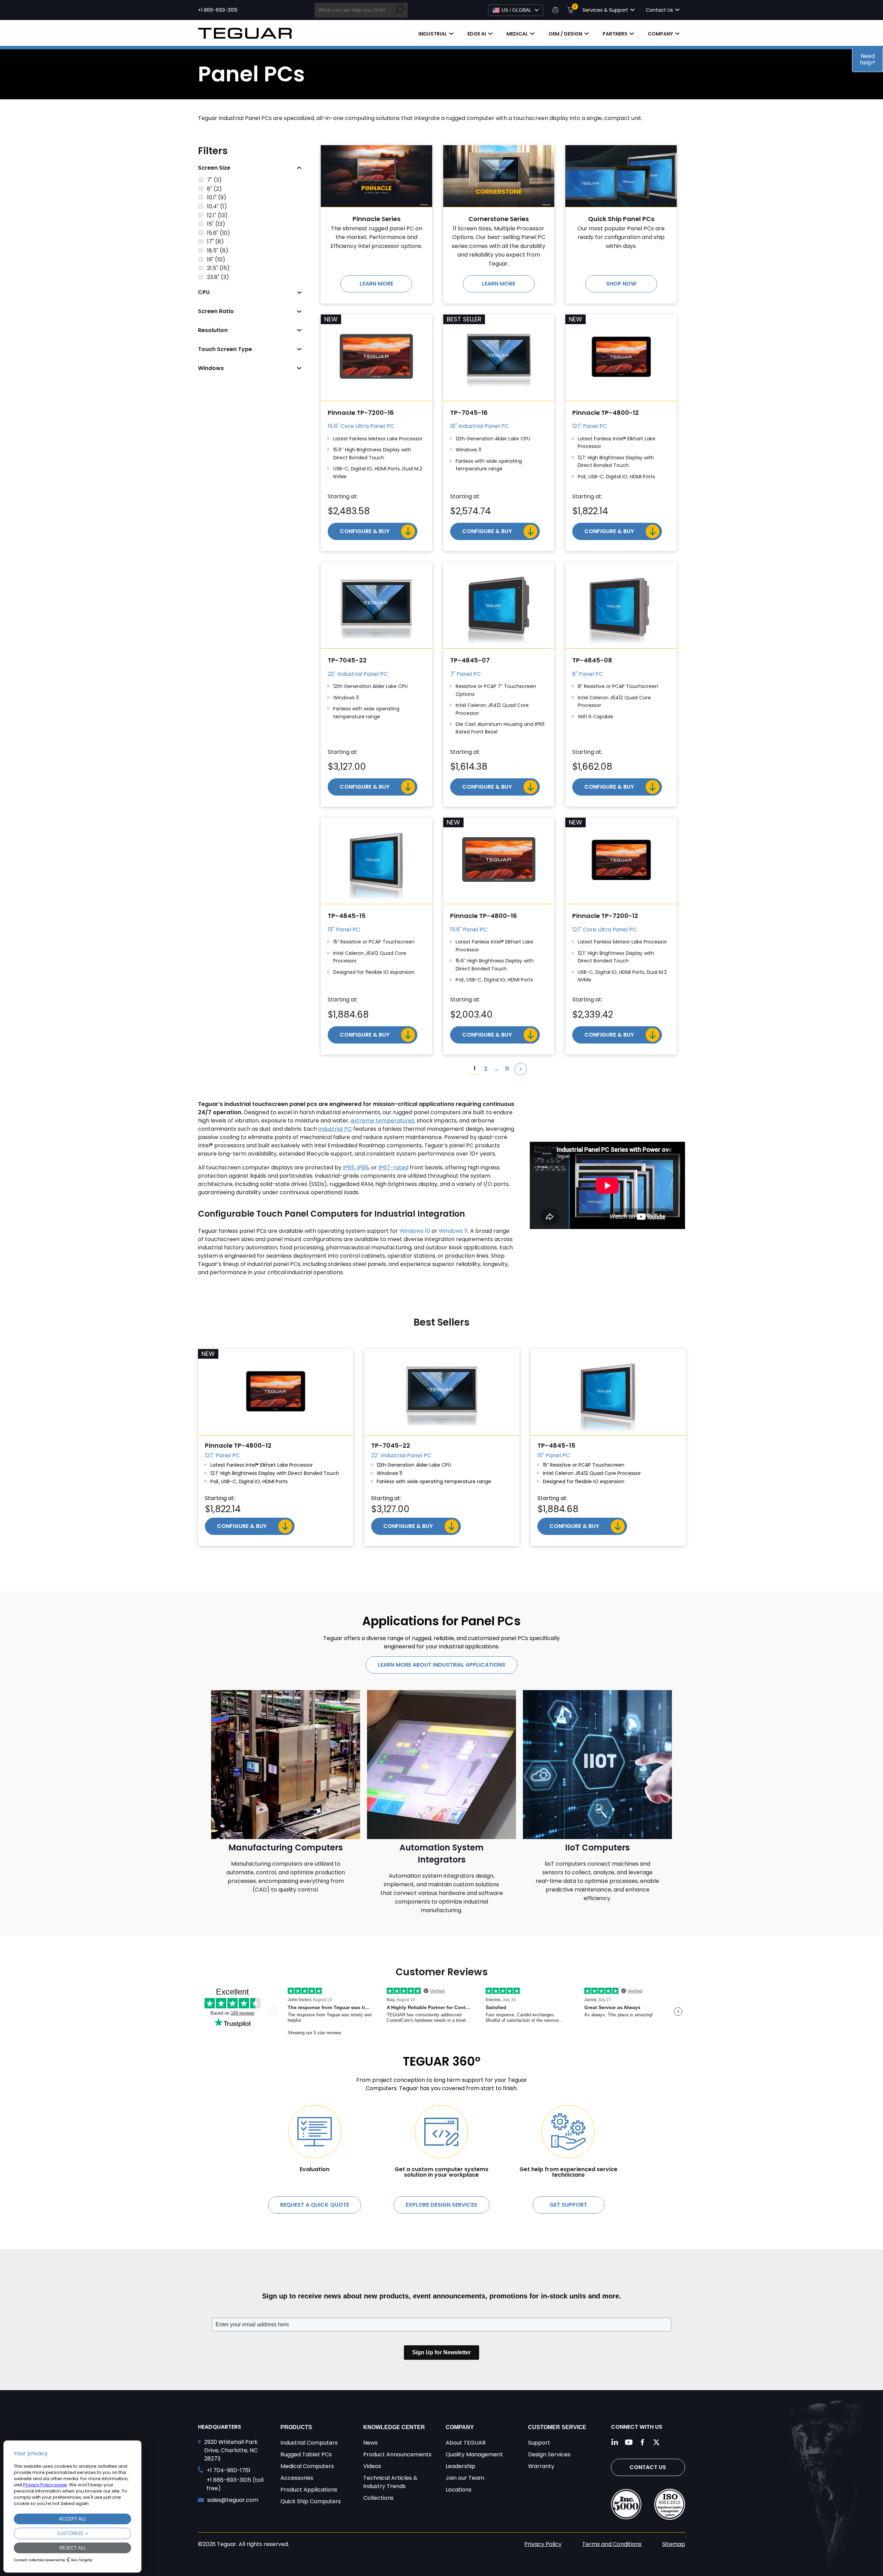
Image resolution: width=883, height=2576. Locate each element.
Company (660, 34)
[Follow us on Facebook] (643, 2442)
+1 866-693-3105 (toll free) (235, 2484)
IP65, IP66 (356, 1167)
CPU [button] (204, 292)
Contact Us (648, 2467)
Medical (517, 34)
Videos (372, 2466)
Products (296, 2427)
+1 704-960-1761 (229, 2470)
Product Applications (309, 2490)
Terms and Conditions (612, 2544)
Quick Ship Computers (311, 2501)
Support (539, 2443)
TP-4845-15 (347, 916)
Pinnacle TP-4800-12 (606, 413)
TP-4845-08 (592, 660)
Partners (615, 34)
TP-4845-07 (470, 660)
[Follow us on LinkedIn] (615, 2442)
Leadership (460, 2466)
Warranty (541, 2466)
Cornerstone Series (499, 219)
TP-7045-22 (347, 660)
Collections (378, 2498)
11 (507, 1069)
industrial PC (335, 1129)
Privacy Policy (543, 2544)
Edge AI (477, 34)
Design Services (549, 2454)
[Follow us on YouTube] (629, 2442)
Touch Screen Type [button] (225, 349)
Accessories (297, 2478)
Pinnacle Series (376, 219)
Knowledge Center (394, 2427)
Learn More (376, 284)
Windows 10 (415, 1231)
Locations (459, 2490)
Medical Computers (307, 2466)
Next (521, 1069)
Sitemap (674, 2544)
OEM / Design (565, 34)
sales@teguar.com (233, 2500)
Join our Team (465, 2478)
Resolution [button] (213, 330)
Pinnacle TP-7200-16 (361, 413)
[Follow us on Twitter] (656, 2442)
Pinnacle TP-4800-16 (484, 916)
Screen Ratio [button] (216, 311)
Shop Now (621, 284)
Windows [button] (211, 368)
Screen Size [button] (214, 168)
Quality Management (474, 2454)
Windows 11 (453, 1231)
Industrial (433, 34)
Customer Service (557, 2427)
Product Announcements (397, 2454)
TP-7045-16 (469, 413)
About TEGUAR (466, 2443)
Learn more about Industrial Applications (441, 1665)
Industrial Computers (309, 2443)
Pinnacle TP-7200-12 (605, 916)
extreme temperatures (383, 1121)
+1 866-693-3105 (218, 10)
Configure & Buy (365, 531)
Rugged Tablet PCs (306, 2454)
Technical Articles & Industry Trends (390, 2482)
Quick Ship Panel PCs (621, 219)
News (370, 2443)
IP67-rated (393, 1167)
